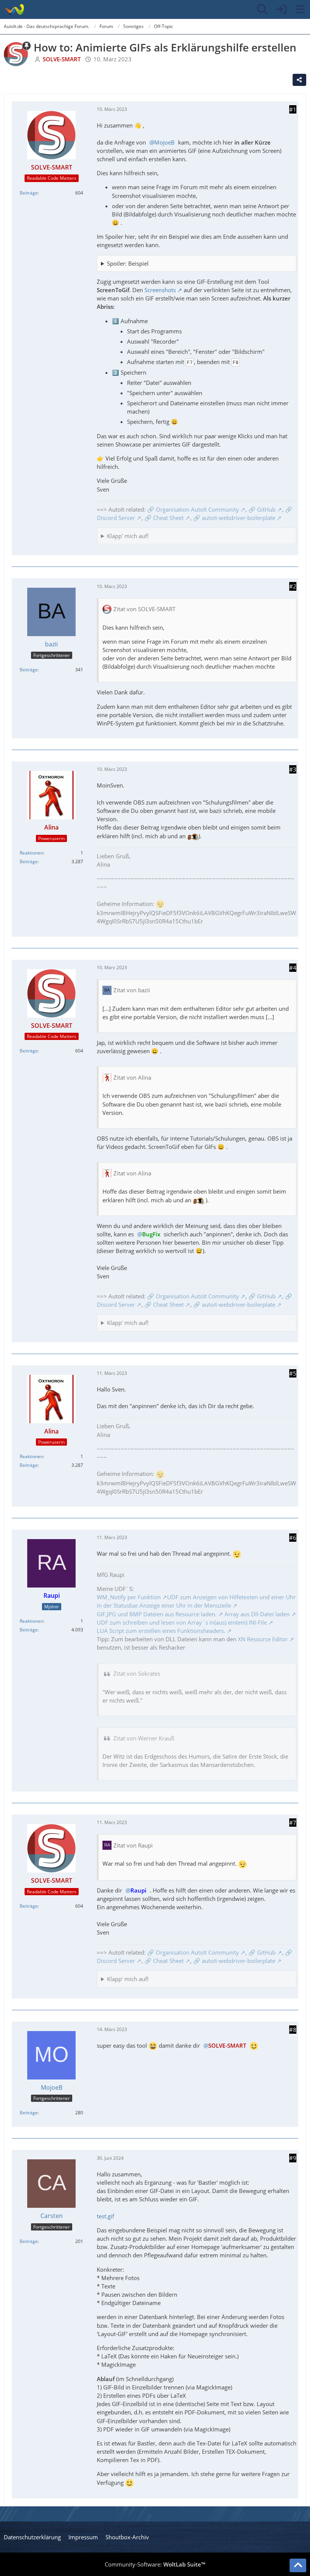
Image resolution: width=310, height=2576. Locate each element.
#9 (293, 2158)
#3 (293, 769)
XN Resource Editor (263, 1639)
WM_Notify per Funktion (129, 1597)
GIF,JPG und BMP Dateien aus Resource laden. (157, 1614)
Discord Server (116, 518)
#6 (293, 1538)
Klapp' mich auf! (128, 536)
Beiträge (29, 193)
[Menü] (300, 9)
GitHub (266, 509)
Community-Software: (155, 2564)
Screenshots (160, 290)
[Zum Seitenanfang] (298, 2565)
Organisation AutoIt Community (197, 509)
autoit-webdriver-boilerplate (239, 518)
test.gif (105, 2216)
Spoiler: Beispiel (128, 263)
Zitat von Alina (132, 1077)
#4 (293, 968)
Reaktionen (31, 853)
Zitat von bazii (132, 990)
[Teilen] (299, 80)
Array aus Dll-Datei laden (257, 1614)
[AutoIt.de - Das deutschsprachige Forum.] (14, 9)
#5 (293, 1373)
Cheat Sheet (168, 518)
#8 (293, 2030)
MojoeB (164, 142)
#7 (293, 1823)
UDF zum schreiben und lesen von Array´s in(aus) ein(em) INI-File (182, 1622)
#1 (293, 109)
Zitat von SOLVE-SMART (144, 609)
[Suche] (262, 9)
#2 (293, 586)
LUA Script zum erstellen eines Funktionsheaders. (161, 1631)
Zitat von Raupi (133, 1845)
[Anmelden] (281, 9)
